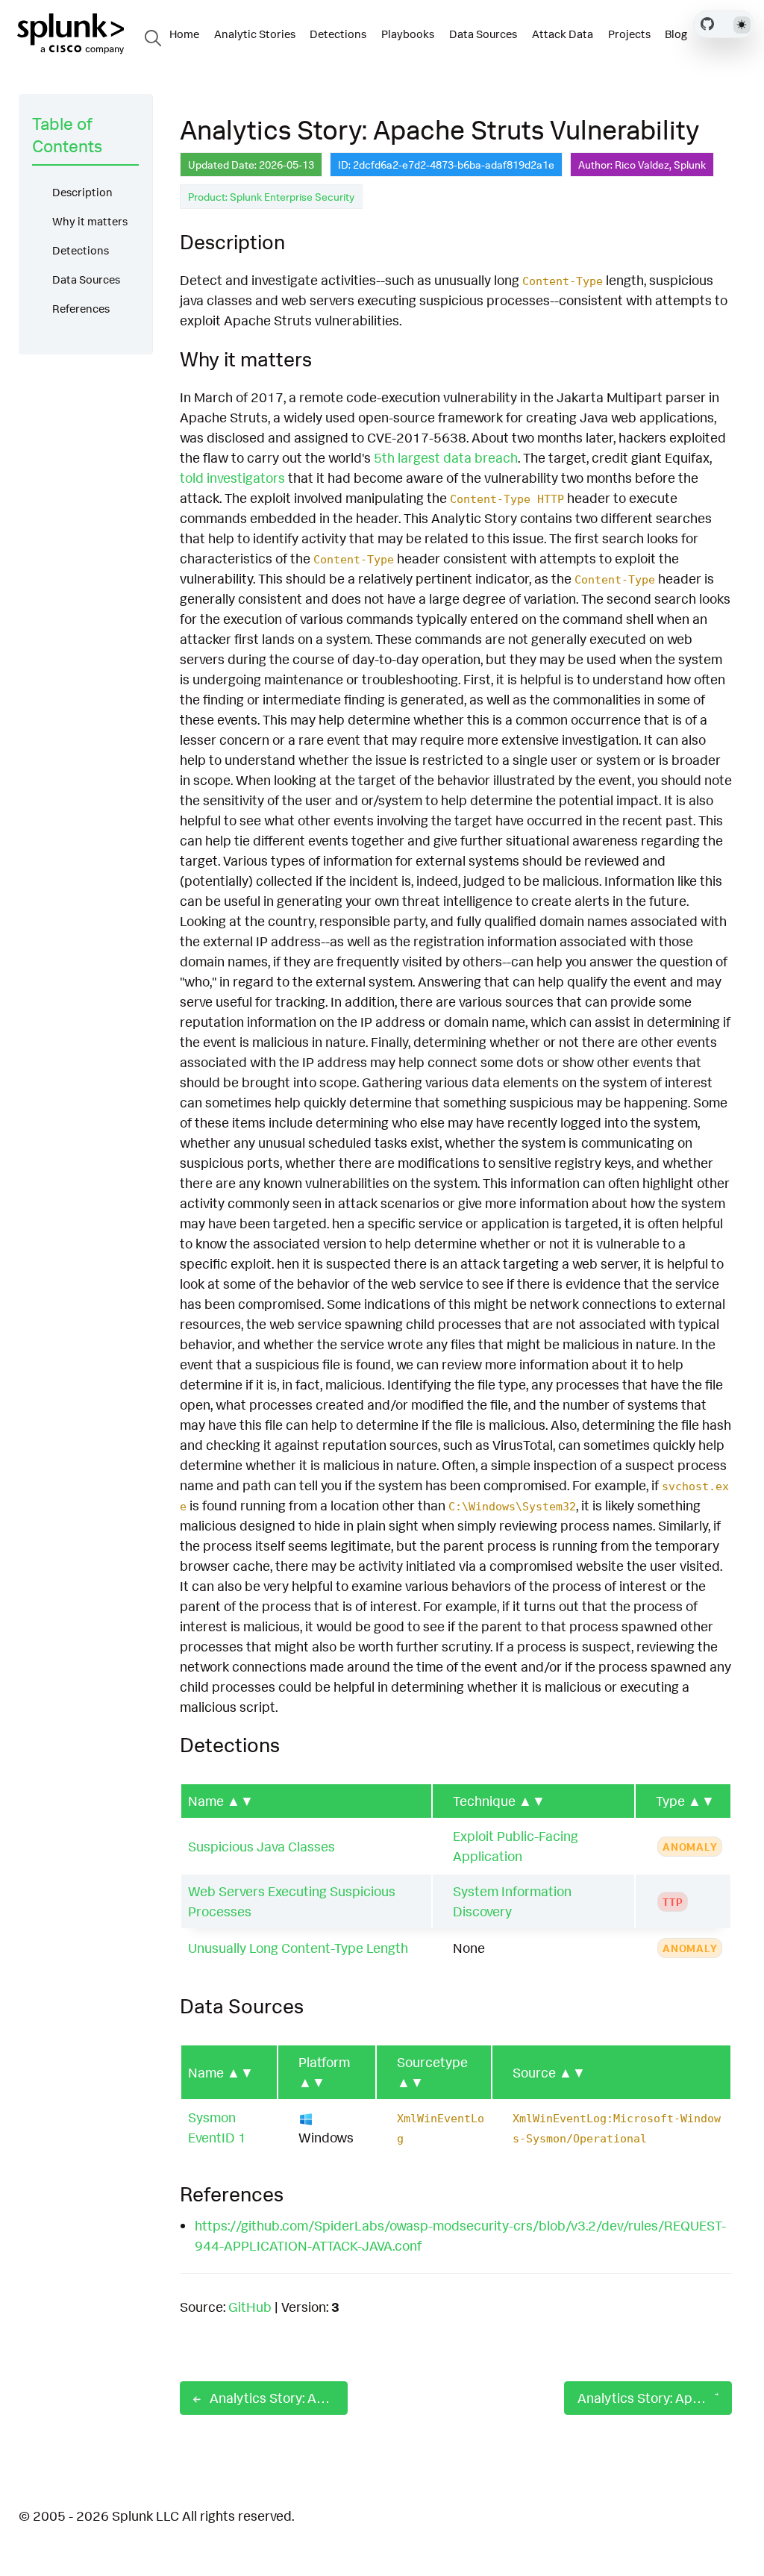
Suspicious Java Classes (262, 1846)
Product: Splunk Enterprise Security (271, 197)
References (81, 309)
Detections (81, 250)
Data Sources (86, 279)
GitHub (250, 2307)
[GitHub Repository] (707, 24)
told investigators (232, 478)
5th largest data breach (446, 457)
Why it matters (90, 221)
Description (82, 192)
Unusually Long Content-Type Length (298, 1948)
